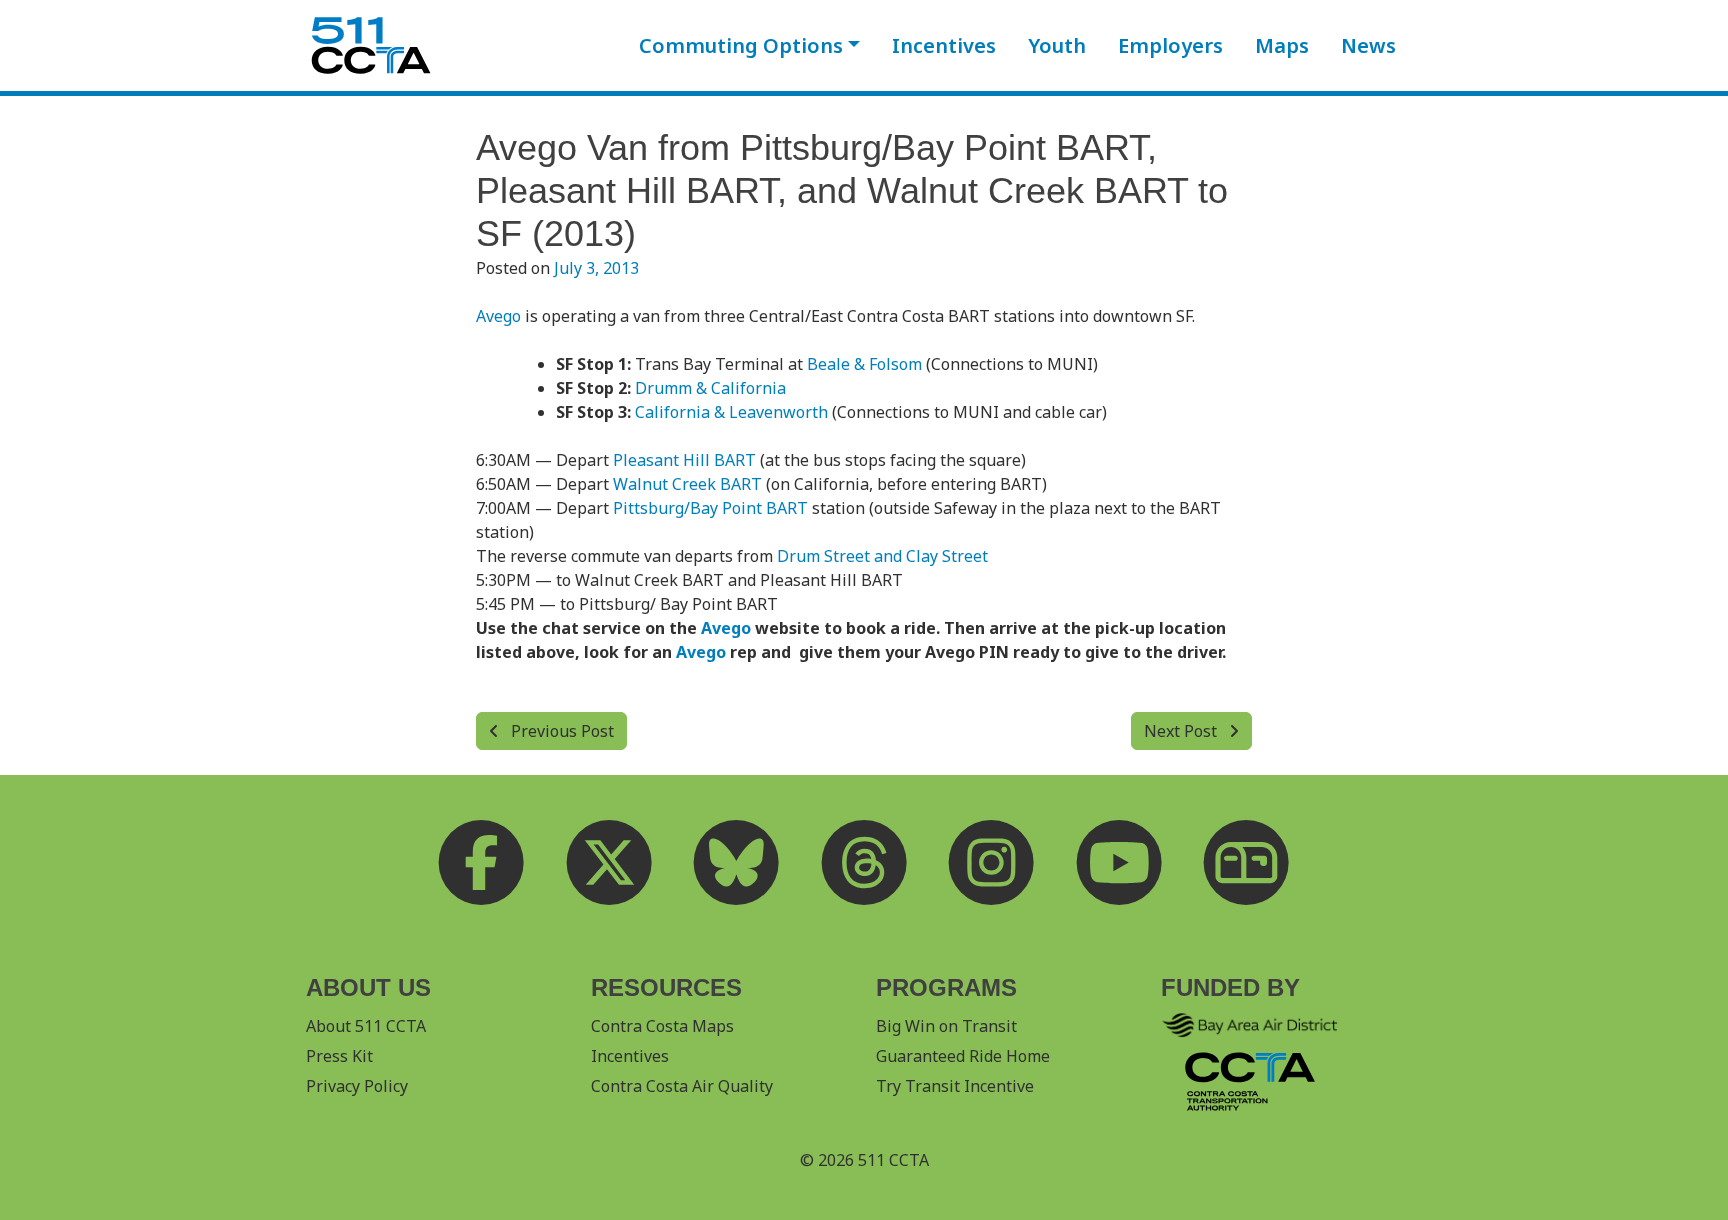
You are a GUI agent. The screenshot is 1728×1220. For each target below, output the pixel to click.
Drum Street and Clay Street (882, 556)
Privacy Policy (357, 1086)
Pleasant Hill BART (684, 460)
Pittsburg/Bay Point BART (710, 508)
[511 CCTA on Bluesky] (737, 863)
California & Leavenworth (731, 412)
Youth (1057, 45)
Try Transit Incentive (955, 1086)
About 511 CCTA (366, 1026)
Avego (498, 316)
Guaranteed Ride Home (963, 1056)
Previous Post (560, 731)
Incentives (944, 45)
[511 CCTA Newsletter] (1247, 863)
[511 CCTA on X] (609, 863)
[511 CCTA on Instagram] (992, 863)
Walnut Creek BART (687, 484)
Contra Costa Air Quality (682, 1086)
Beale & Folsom (864, 364)
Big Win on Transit (946, 1026)
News (1368, 45)
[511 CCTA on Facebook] (482, 863)
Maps (1282, 45)
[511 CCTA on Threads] (864, 863)
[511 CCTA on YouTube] (1119, 863)
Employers (1170, 45)
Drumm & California (710, 388)
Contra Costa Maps (662, 1026)
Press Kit (339, 1056)
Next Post (1182, 731)
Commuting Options (741, 45)
